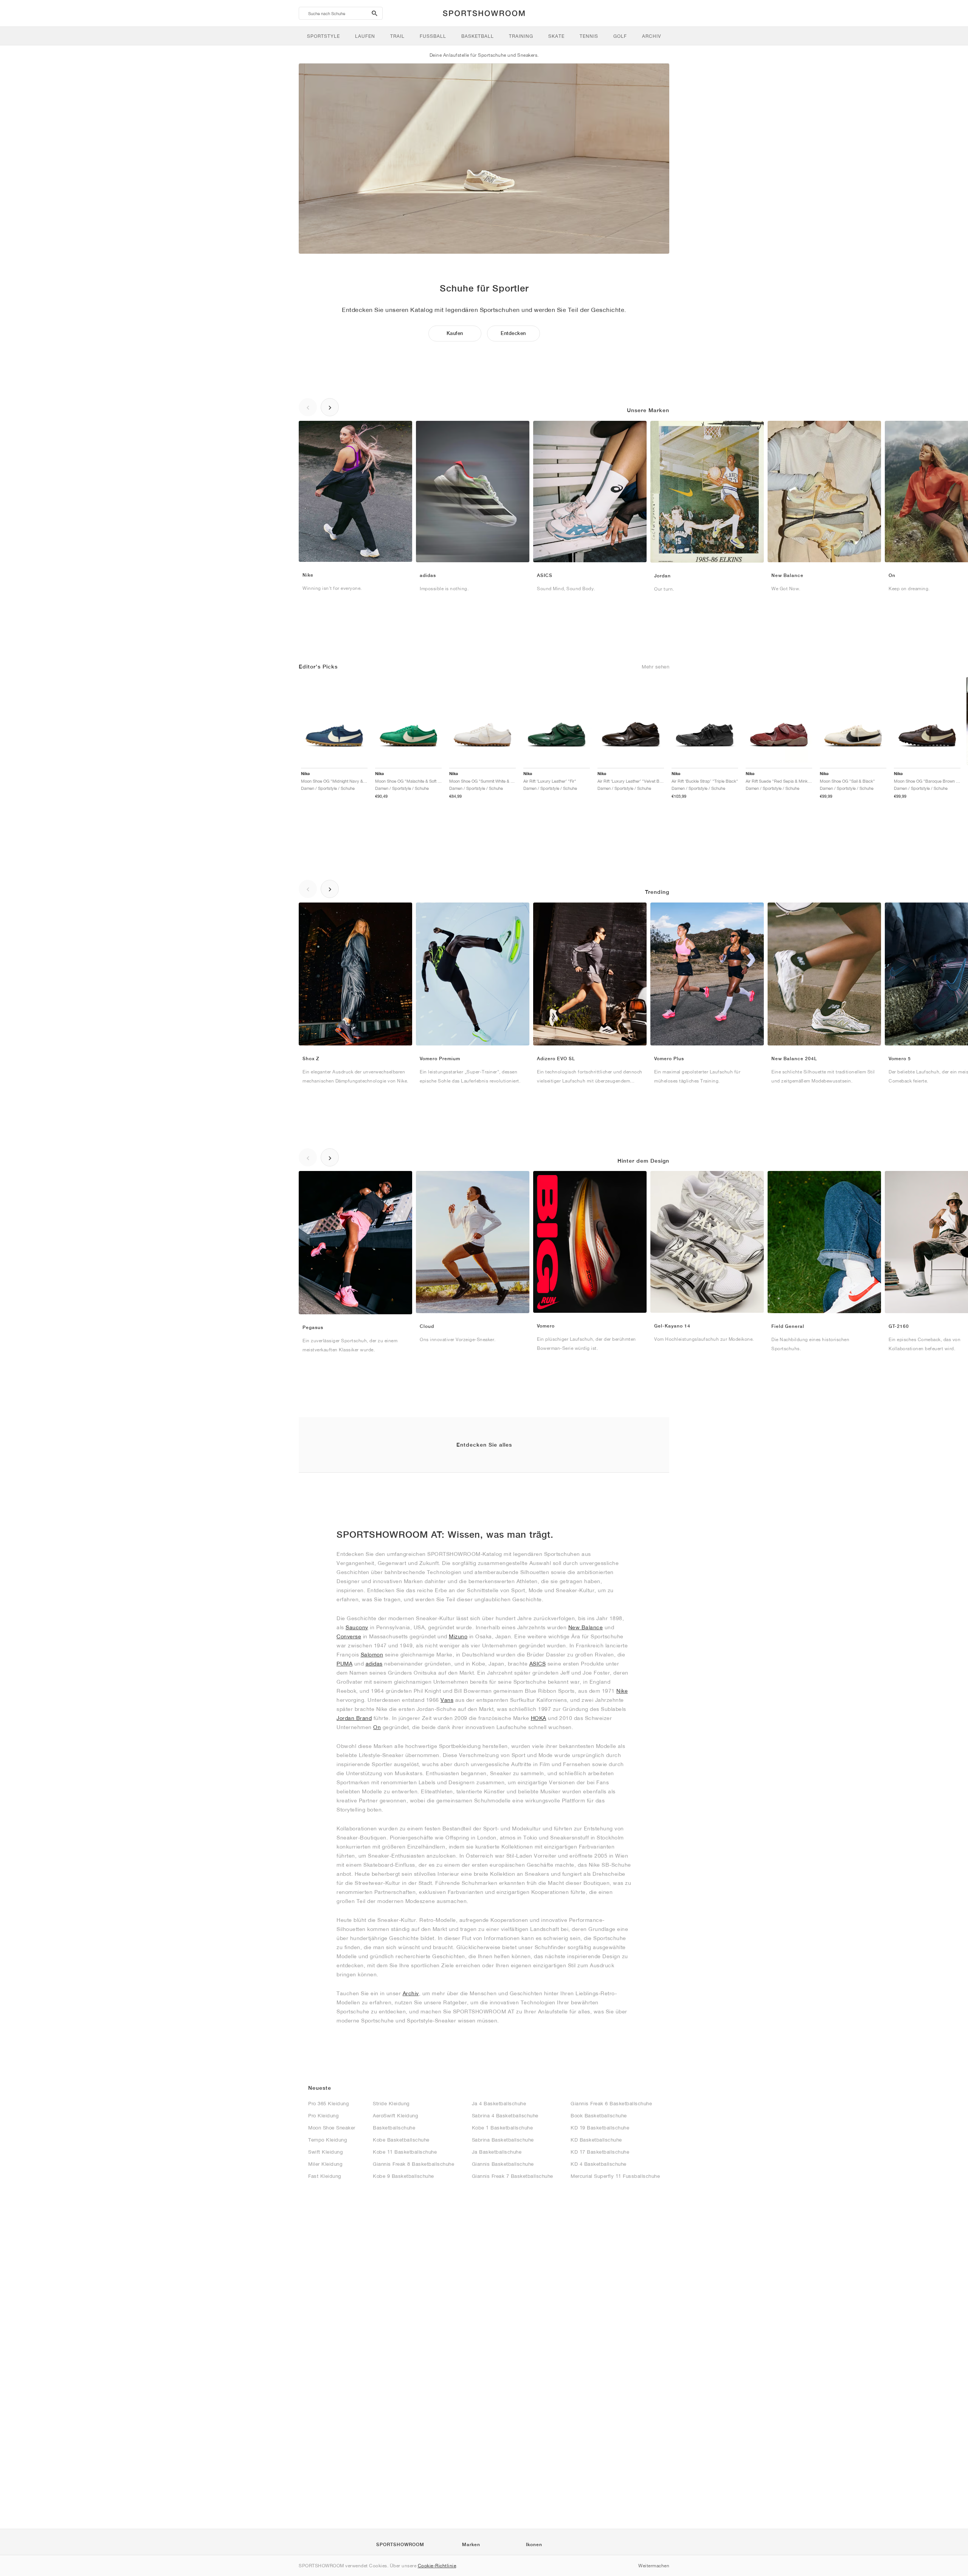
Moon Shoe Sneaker (332, 2128)
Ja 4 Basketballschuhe (499, 2104)
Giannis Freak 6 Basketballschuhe (611, 2104)
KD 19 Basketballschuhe (600, 2128)
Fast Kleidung (325, 2176)
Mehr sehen (655, 667)
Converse (349, 1636)
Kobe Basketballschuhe (401, 2140)
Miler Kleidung (325, 2164)
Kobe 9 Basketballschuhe (403, 2176)
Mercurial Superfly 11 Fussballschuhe (615, 2176)
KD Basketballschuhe (596, 2140)
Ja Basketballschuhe (497, 2152)
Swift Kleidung (325, 2152)
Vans (447, 1700)
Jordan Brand (354, 1718)
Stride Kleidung (391, 2104)
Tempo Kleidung (327, 2140)
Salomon (372, 1655)
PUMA (344, 1664)
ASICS (538, 1664)
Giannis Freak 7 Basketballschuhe (513, 2176)
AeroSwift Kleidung (395, 2116)
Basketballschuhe (394, 2128)
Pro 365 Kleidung (328, 2104)
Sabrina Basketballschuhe (503, 2140)
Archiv (411, 1993)
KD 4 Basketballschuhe (599, 2164)
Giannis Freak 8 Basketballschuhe (413, 2164)
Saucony (357, 1627)
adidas (374, 1664)
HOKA (539, 1718)
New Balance (586, 1627)
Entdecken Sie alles (484, 1445)
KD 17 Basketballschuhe (600, 2152)
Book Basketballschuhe (599, 2116)
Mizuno (458, 1636)
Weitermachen (654, 2566)
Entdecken (513, 333)
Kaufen (455, 333)
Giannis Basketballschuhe (503, 2164)
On (377, 1727)
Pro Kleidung (323, 2116)
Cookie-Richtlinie (437, 2566)
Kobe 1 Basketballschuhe (503, 2128)
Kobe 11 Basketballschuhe (405, 2152)
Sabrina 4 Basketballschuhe (505, 2116)
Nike (622, 1691)
